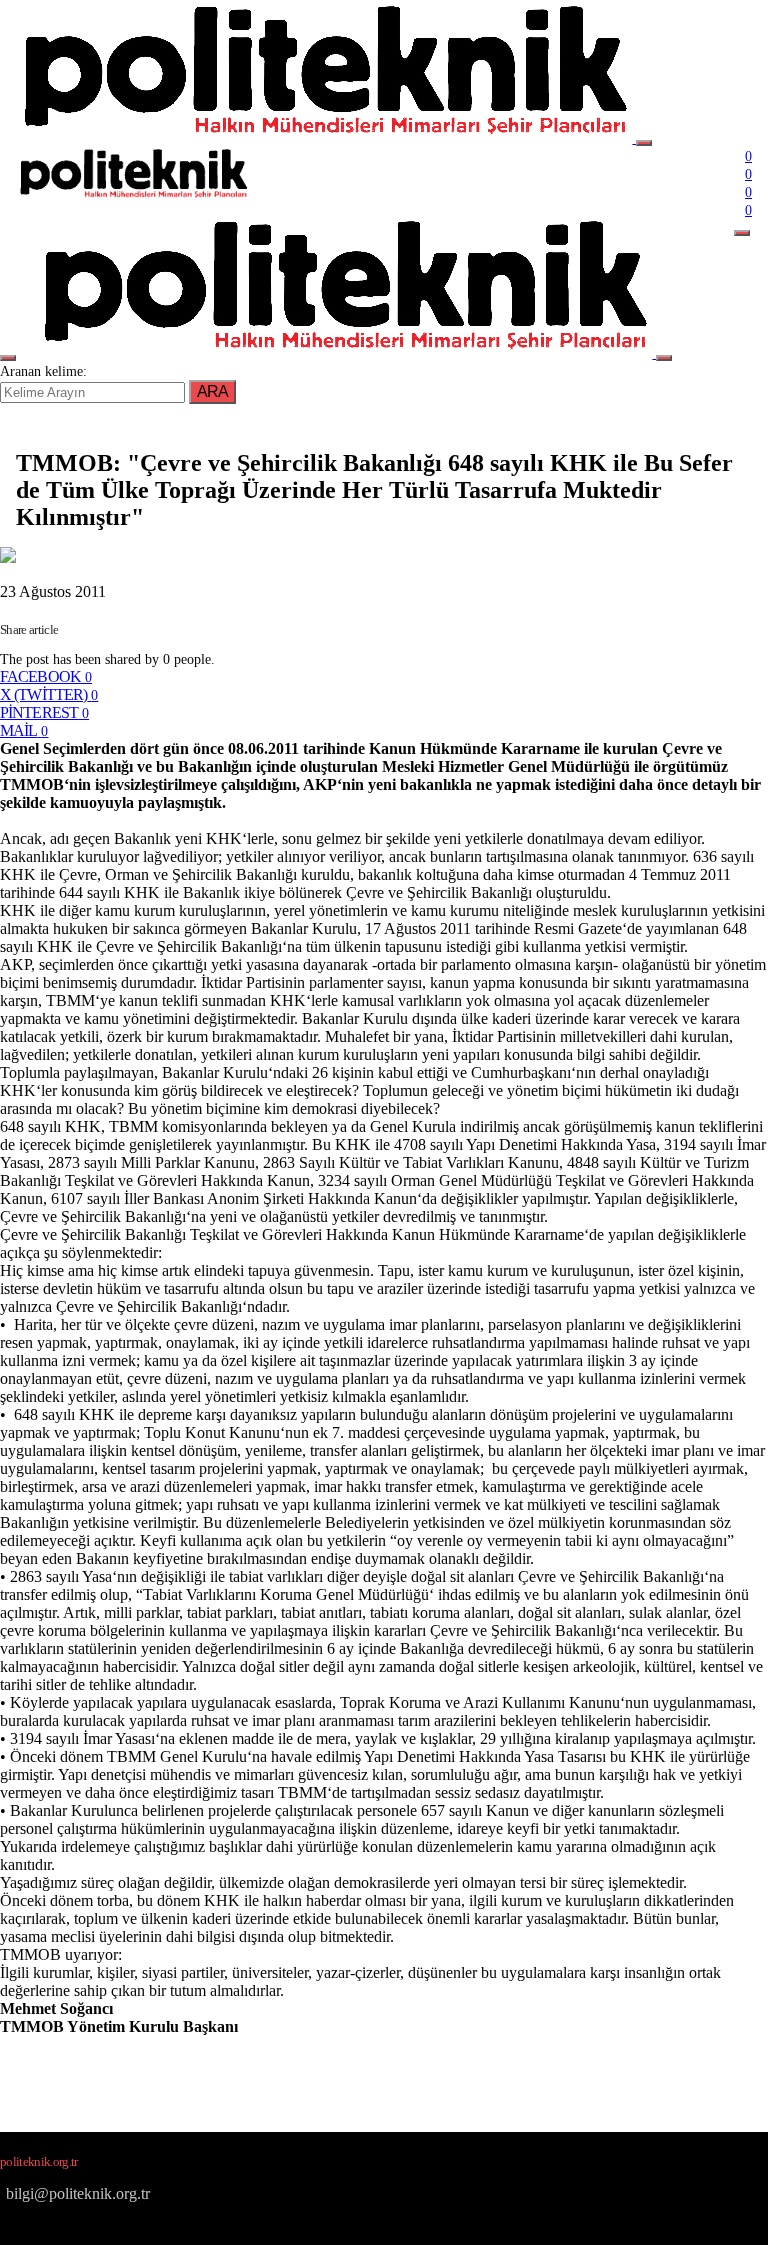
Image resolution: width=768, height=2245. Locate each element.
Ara (212, 391)
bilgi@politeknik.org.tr (78, 2193)
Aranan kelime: (43, 371)
